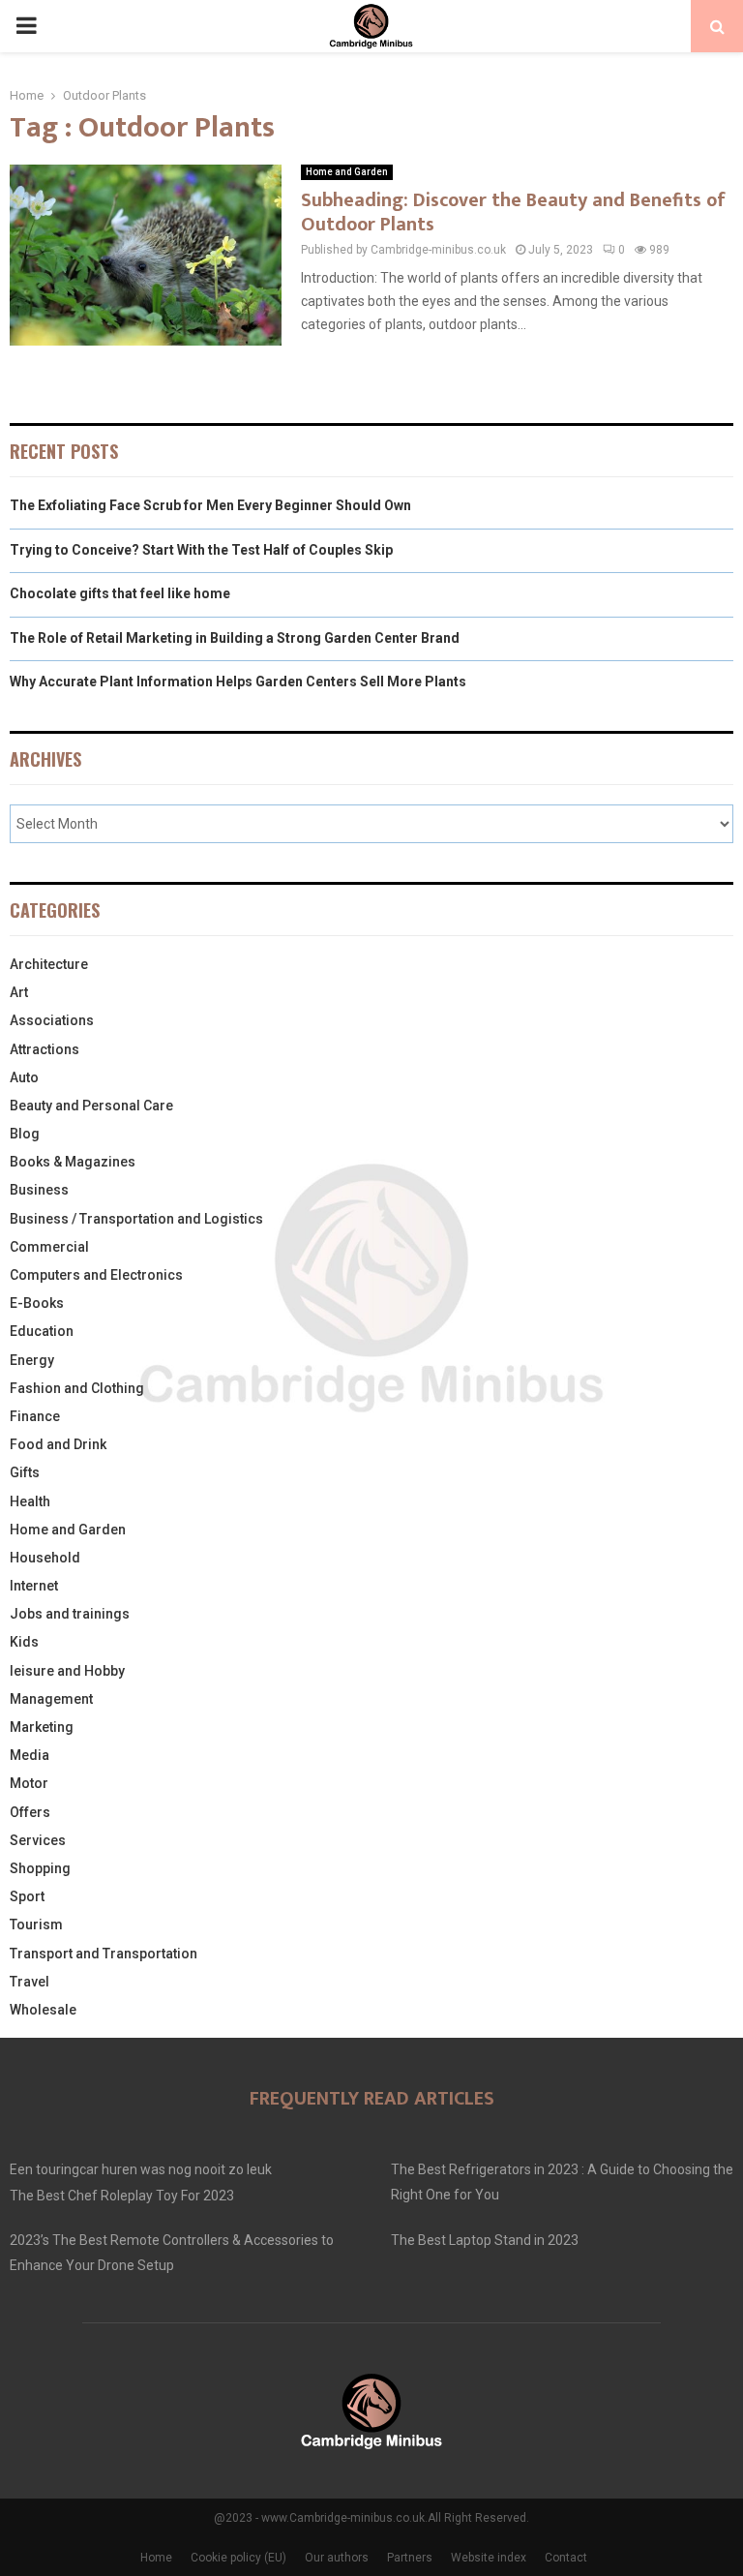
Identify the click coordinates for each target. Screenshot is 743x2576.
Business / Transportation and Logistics (136, 1219)
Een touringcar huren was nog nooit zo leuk (141, 2169)
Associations (52, 1020)
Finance (35, 1416)
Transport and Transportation (104, 1954)
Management (51, 1699)
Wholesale (43, 2010)
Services (38, 1840)
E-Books (37, 1303)
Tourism (36, 1924)
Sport (27, 1896)
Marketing (42, 1727)
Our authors (337, 2558)
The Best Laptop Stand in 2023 (485, 2240)
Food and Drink (58, 1444)
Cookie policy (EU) (238, 2558)
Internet (34, 1586)
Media (30, 1755)
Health (30, 1501)
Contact (566, 2558)
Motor (29, 1783)
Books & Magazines (73, 1162)
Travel (30, 1982)
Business (39, 1190)
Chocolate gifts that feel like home (120, 593)
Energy (32, 1360)
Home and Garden (347, 172)
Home (156, 2558)
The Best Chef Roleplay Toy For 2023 (122, 2196)
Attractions (45, 1049)
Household (45, 1558)
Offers (30, 1812)
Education (42, 1331)
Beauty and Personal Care (91, 1106)
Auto (24, 1077)
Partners (410, 2558)
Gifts (25, 1472)
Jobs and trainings (70, 1614)
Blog (25, 1134)
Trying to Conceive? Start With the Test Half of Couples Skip (201, 550)
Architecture (49, 964)
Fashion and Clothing (77, 1388)
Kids (24, 1642)
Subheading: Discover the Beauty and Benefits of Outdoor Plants (513, 212)
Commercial (49, 1247)
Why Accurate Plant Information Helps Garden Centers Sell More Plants (238, 682)
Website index (489, 2558)
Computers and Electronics (96, 1275)
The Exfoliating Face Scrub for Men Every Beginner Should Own (210, 505)
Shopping (40, 1868)
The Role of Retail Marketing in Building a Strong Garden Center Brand (235, 638)
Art (19, 992)
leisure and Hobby (67, 1671)
